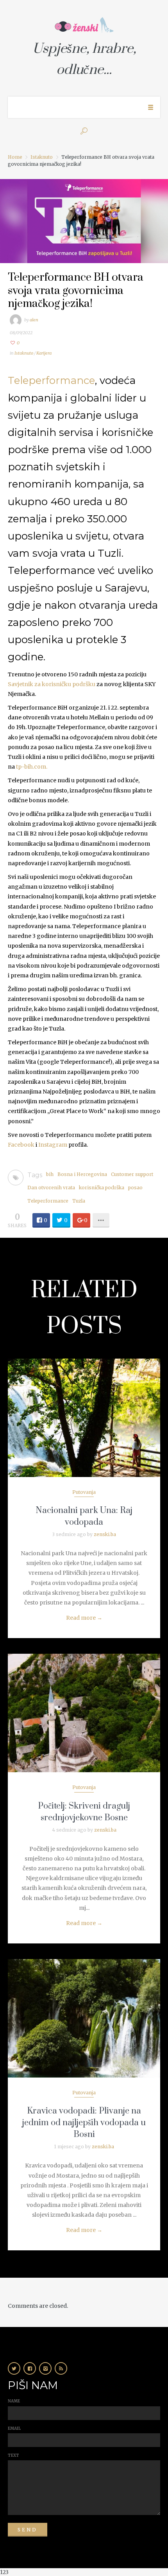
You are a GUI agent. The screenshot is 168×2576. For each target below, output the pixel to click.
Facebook (21, 1145)
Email (14, 2428)
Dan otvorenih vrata (51, 1188)
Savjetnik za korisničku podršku (52, 684)
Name (14, 2401)
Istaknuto (42, 157)
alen (34, 320)
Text (13, 2455)
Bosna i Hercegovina (82, 1174)
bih (50, 1174)
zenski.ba (105, 1534)
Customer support (132, 1174)
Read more (84, 1618)
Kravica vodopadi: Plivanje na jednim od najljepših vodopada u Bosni (84, 2123)
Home (15, 157)
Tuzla (79, 1201)
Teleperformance (51, 380)
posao (135, 1188)
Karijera (44, 353)
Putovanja (84, 1492)
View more (84, 1418)
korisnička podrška (102, 1188)
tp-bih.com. (32, 767)
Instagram (53, 1145)
